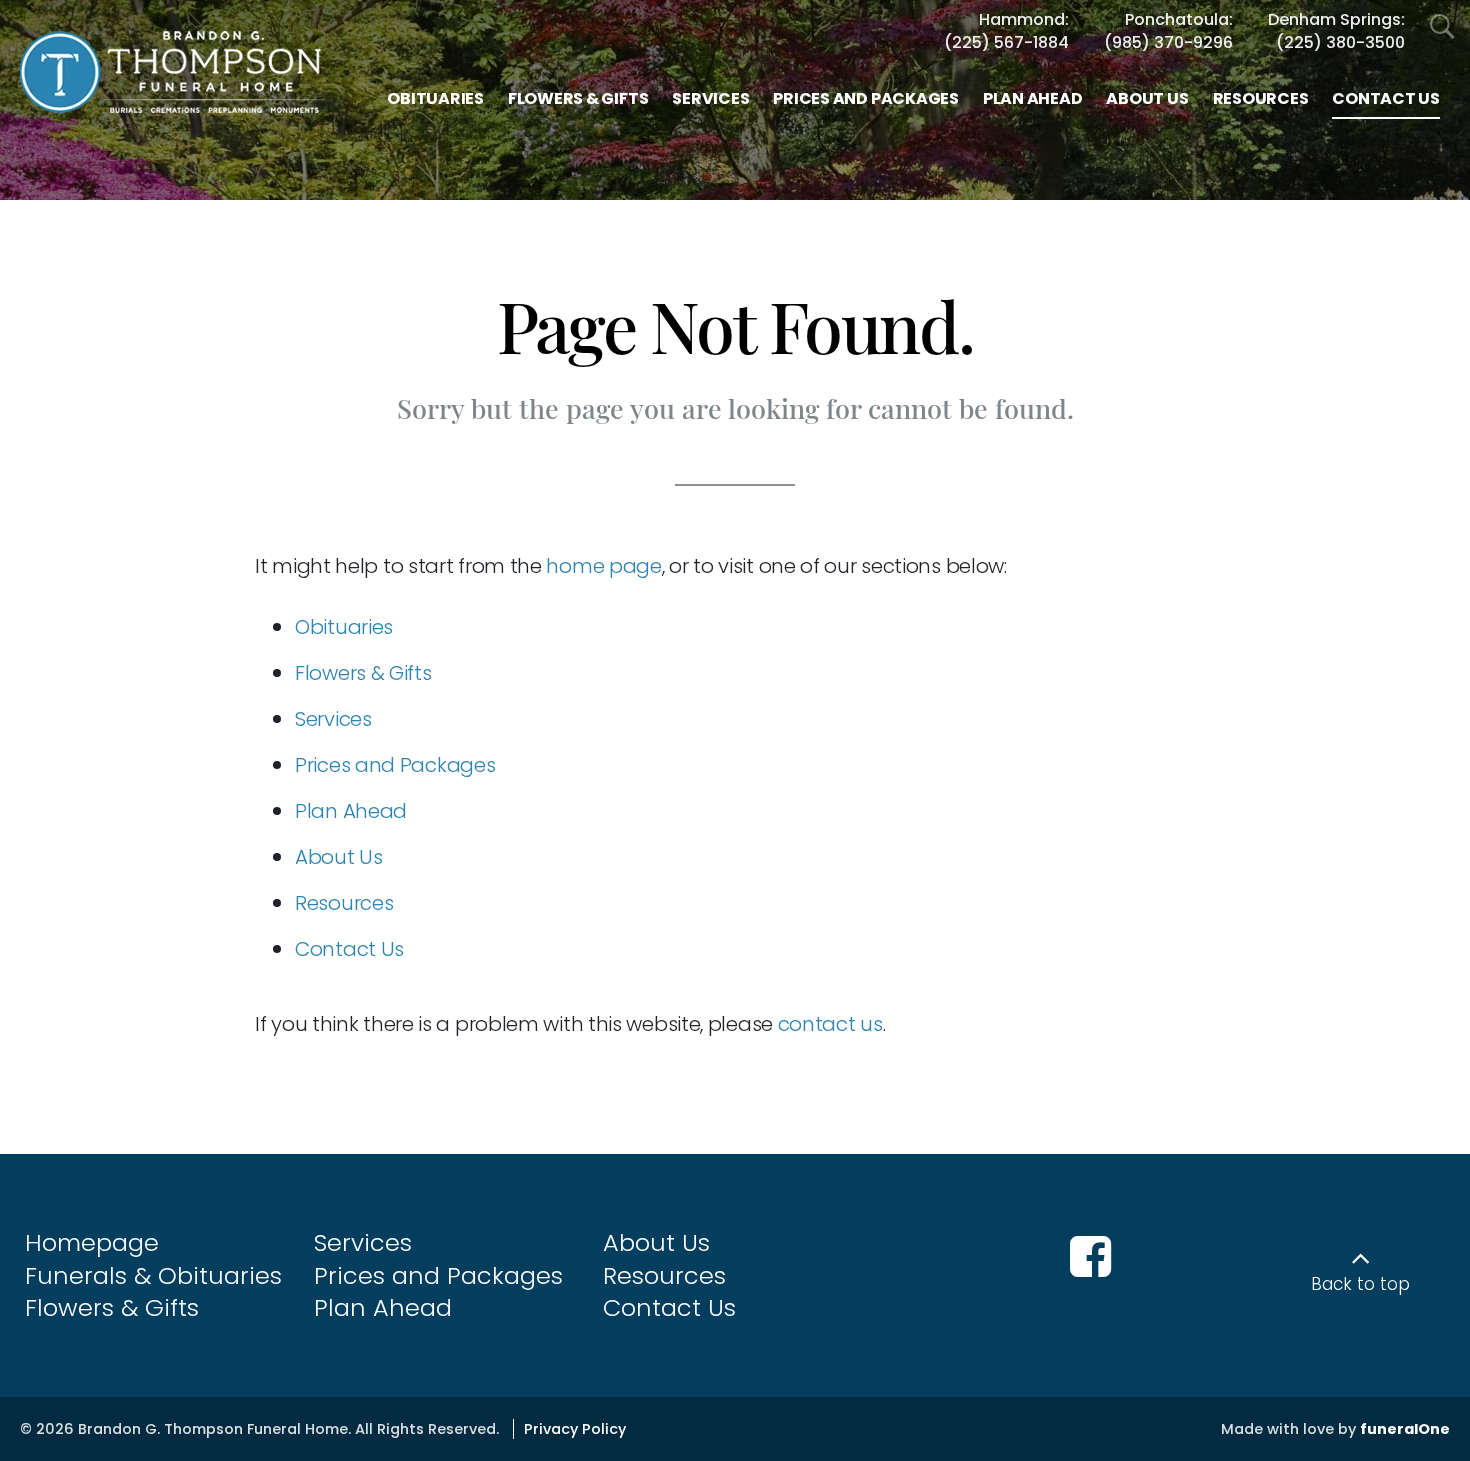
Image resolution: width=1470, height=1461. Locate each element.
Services (333, 719)
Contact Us (349, 949)
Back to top (1360, 1284)
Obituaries (344, 627)
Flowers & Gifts (363, 673)
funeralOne (1405, 1429)
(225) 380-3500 (1340, 43)
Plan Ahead (351, 811)
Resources (344, 903)
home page (603, 566)
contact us (830, 1024)
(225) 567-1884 (1006, 43)
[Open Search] (1442, 27)
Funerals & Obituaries (153, 1275)
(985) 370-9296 (1168, 43)
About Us (339, 857)
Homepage (92, 1242)
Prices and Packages (395, 765)
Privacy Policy (575, 1429)
